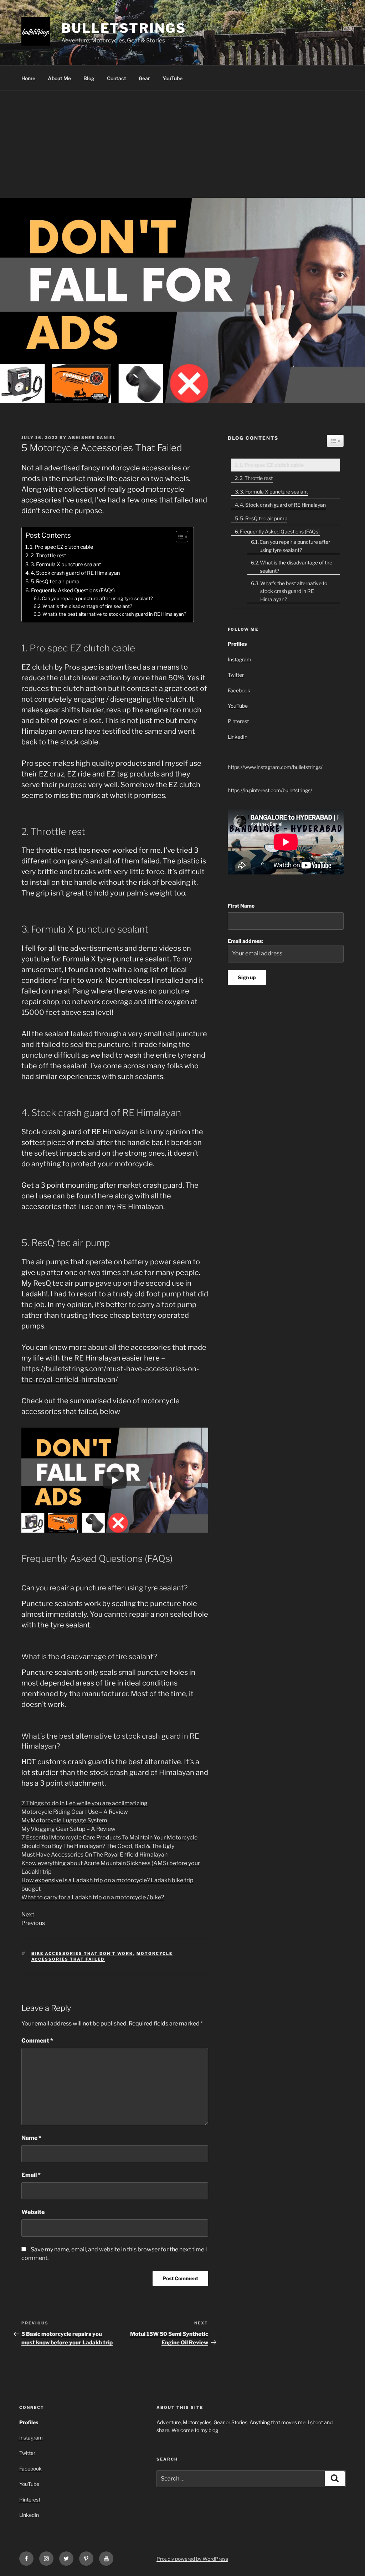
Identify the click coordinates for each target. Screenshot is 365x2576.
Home (28, 78)
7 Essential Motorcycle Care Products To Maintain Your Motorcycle (109, 1837)
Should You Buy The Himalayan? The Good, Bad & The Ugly (98, 1846)
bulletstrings (124, 28)
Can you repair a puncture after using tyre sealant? (97, 598)
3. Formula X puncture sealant (66, 564)
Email (31, 2175)
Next (28, 1914)
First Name (241, 906)
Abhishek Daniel (92, 438)
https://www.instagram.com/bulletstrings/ (275, 767)
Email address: (245, 941)
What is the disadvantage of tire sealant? (87, 606)
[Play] (115, 1480)
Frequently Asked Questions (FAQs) (73, 590)
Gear (144, 78)
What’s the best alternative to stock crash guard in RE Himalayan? (114, 614)
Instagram (240, 659)
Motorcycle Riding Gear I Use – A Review (75, 1812)
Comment (37, 2041)
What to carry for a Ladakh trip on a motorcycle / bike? (93, 1897)
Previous (33, 1923)
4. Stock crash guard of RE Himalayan (75, 573)
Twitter (236, 675)
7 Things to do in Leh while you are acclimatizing (84, 1803)
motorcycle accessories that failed (102, 1956)
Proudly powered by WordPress (192, 2559)
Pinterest (238, 721)
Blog (89, 78)
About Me (59, 78)
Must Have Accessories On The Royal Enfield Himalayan (94, 1855)
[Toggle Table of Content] (178, 537)
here (106, 1196)
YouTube (173, 78)
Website (33, 2212)
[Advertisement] (182, 144)
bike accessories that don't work (82, 1953)
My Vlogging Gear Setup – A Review (68, 1829)
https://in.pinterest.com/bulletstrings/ (270, 790)
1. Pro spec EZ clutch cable (61, 547)
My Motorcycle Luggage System (64, 1820)
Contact (117, 78)
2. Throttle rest (48, 556)
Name (31, 2138)
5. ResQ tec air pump (55, 582)
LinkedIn (238, 737)
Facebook (239, 690)
